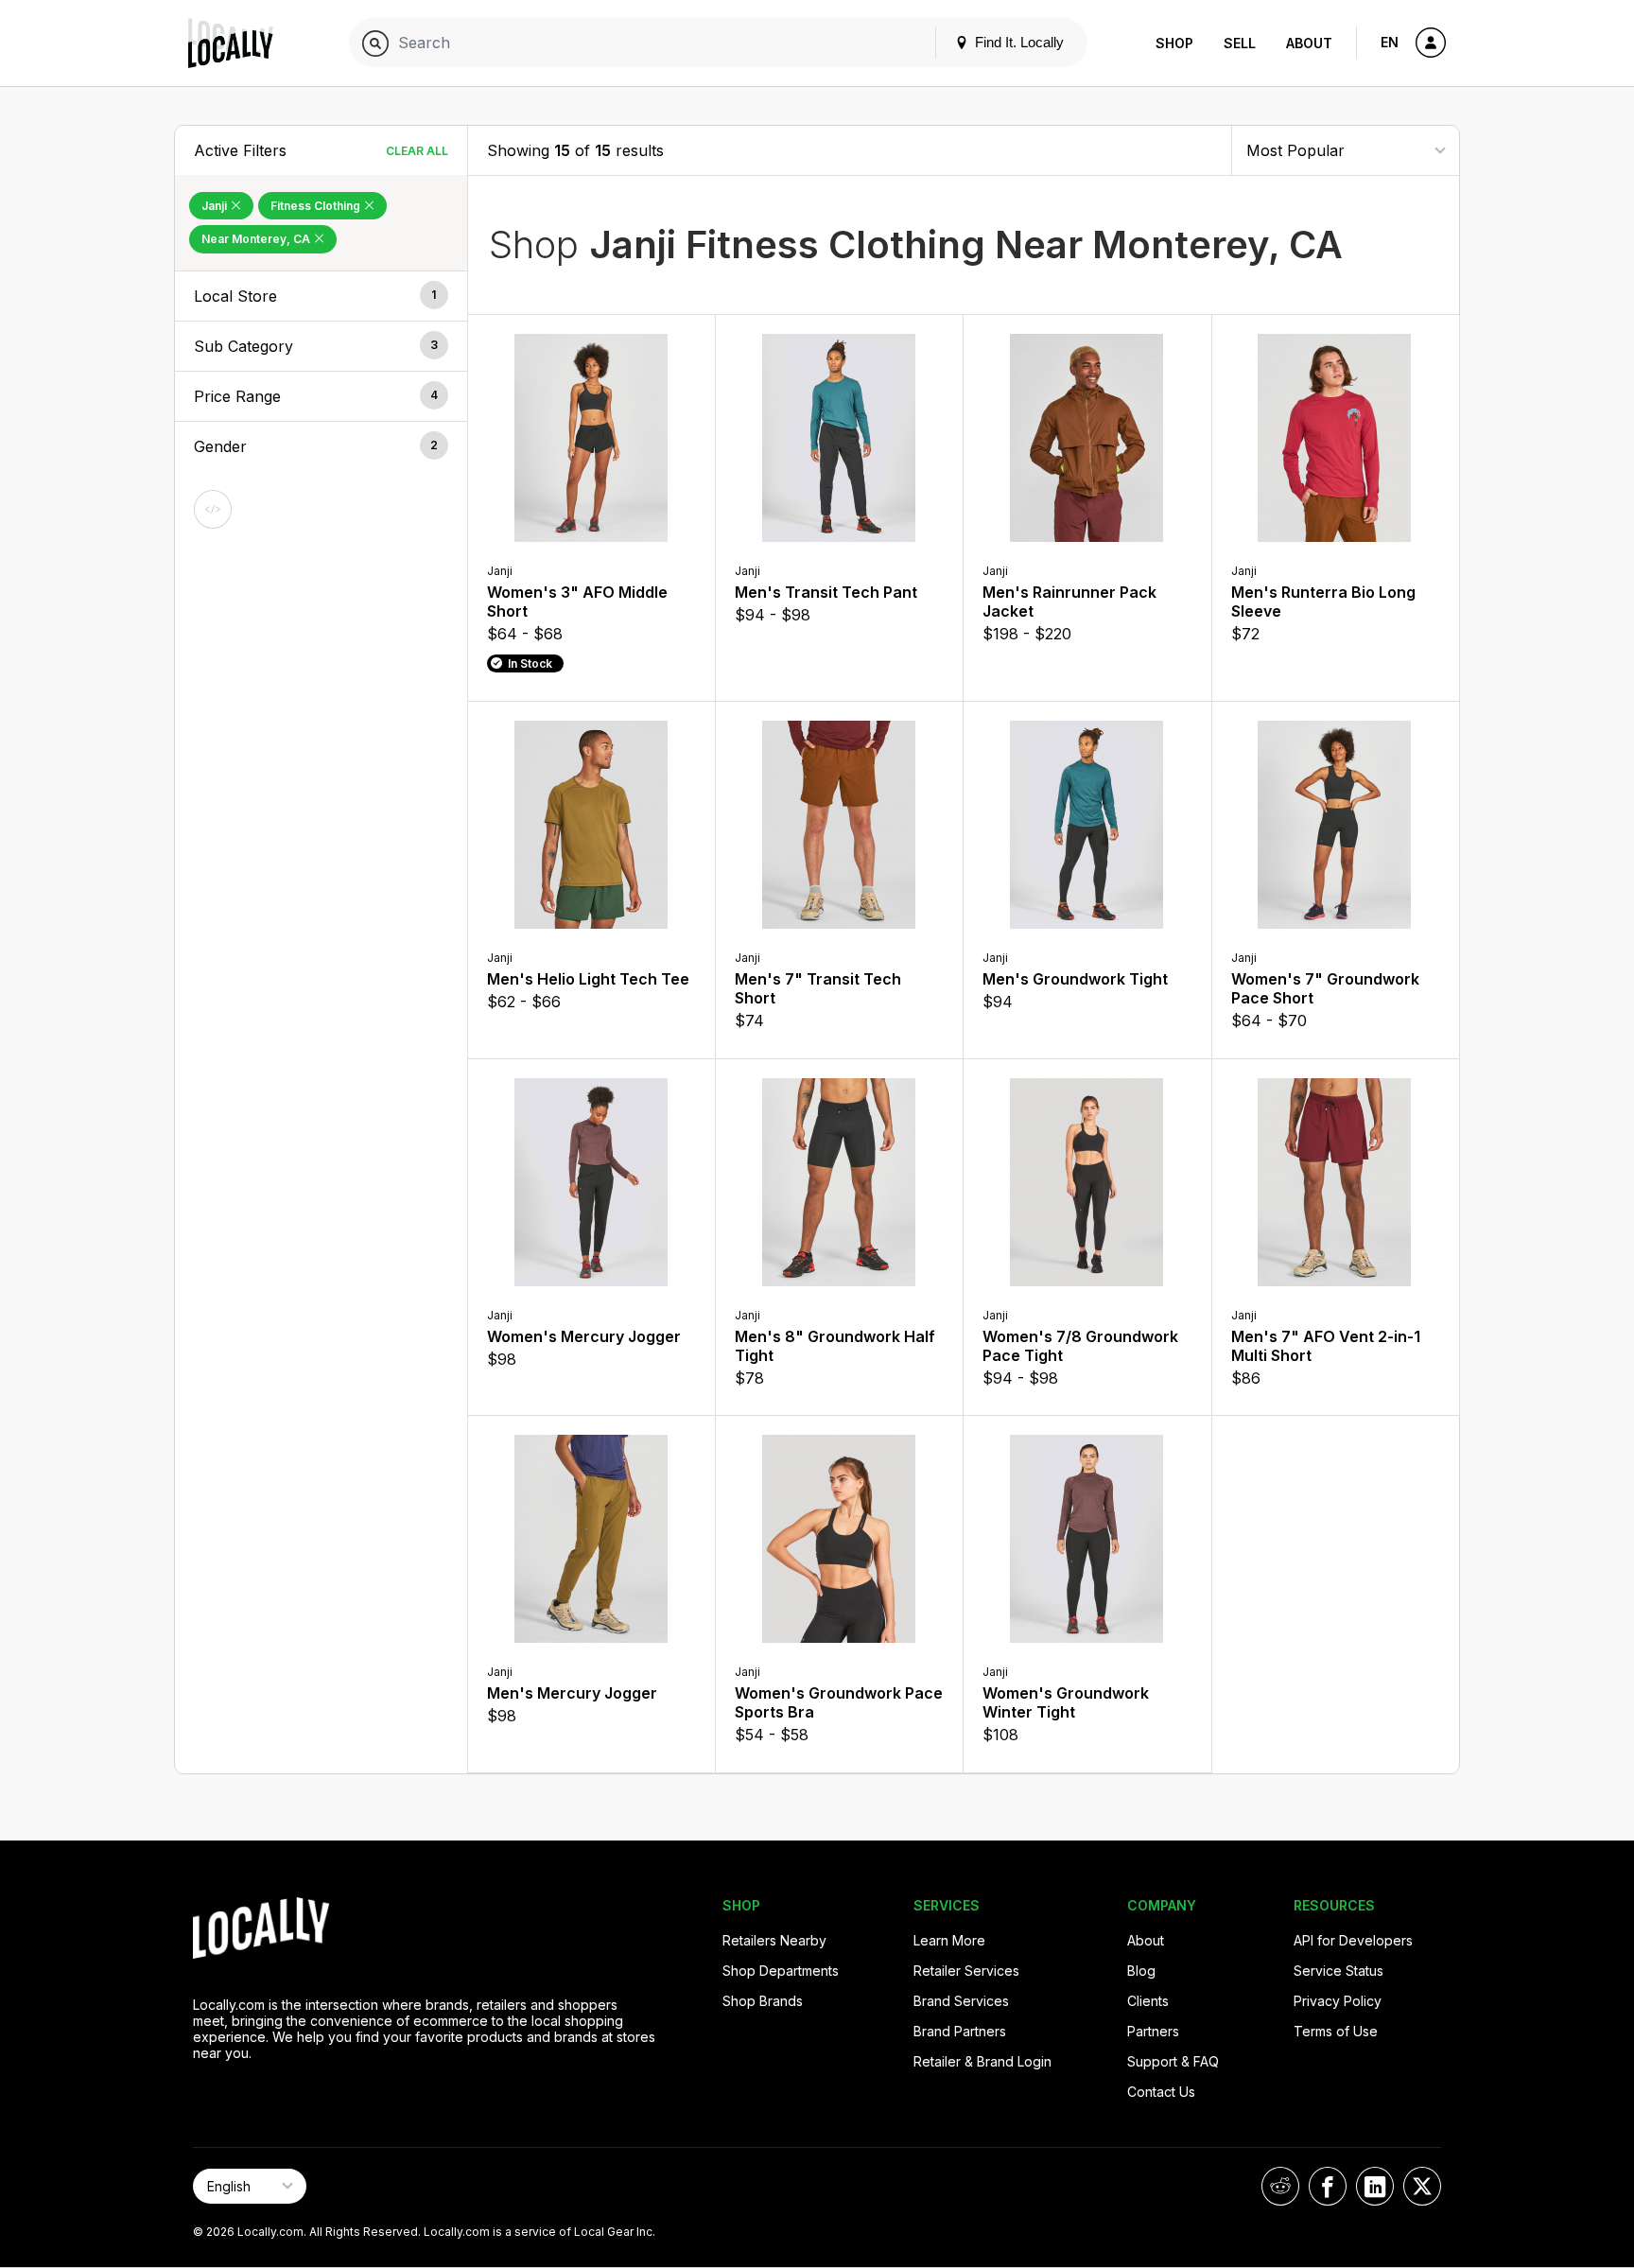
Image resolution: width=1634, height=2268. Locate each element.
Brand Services (961, 2001)
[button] (321, 296)
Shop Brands (763, 2001)
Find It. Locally (1017, 42)
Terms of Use (1336, 2031)
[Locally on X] (1422, 2186)
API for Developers (1353, 1940)
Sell (1240, 43)
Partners (1153, 2031)
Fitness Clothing (317, 206)
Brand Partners (960, 2031)
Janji (216, 206)
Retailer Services (966, 1971)
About (1309, 43)
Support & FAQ (1173, 2061)
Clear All (417, 151)
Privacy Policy (1338, 2001)
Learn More (949, 1940)
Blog (1141, 1971)
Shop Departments (781, 1971)
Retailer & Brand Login (982, 2061)
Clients (1148, 2001)
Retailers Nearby (774, 1940)
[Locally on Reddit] (1280, 2186)
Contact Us (1161, 2092)
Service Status (1338, 1971)
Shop (1174, 43)
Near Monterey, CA (257, 239)
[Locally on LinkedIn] (1375, 2186)
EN (1390, 42)
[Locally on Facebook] (1328, 2186)
